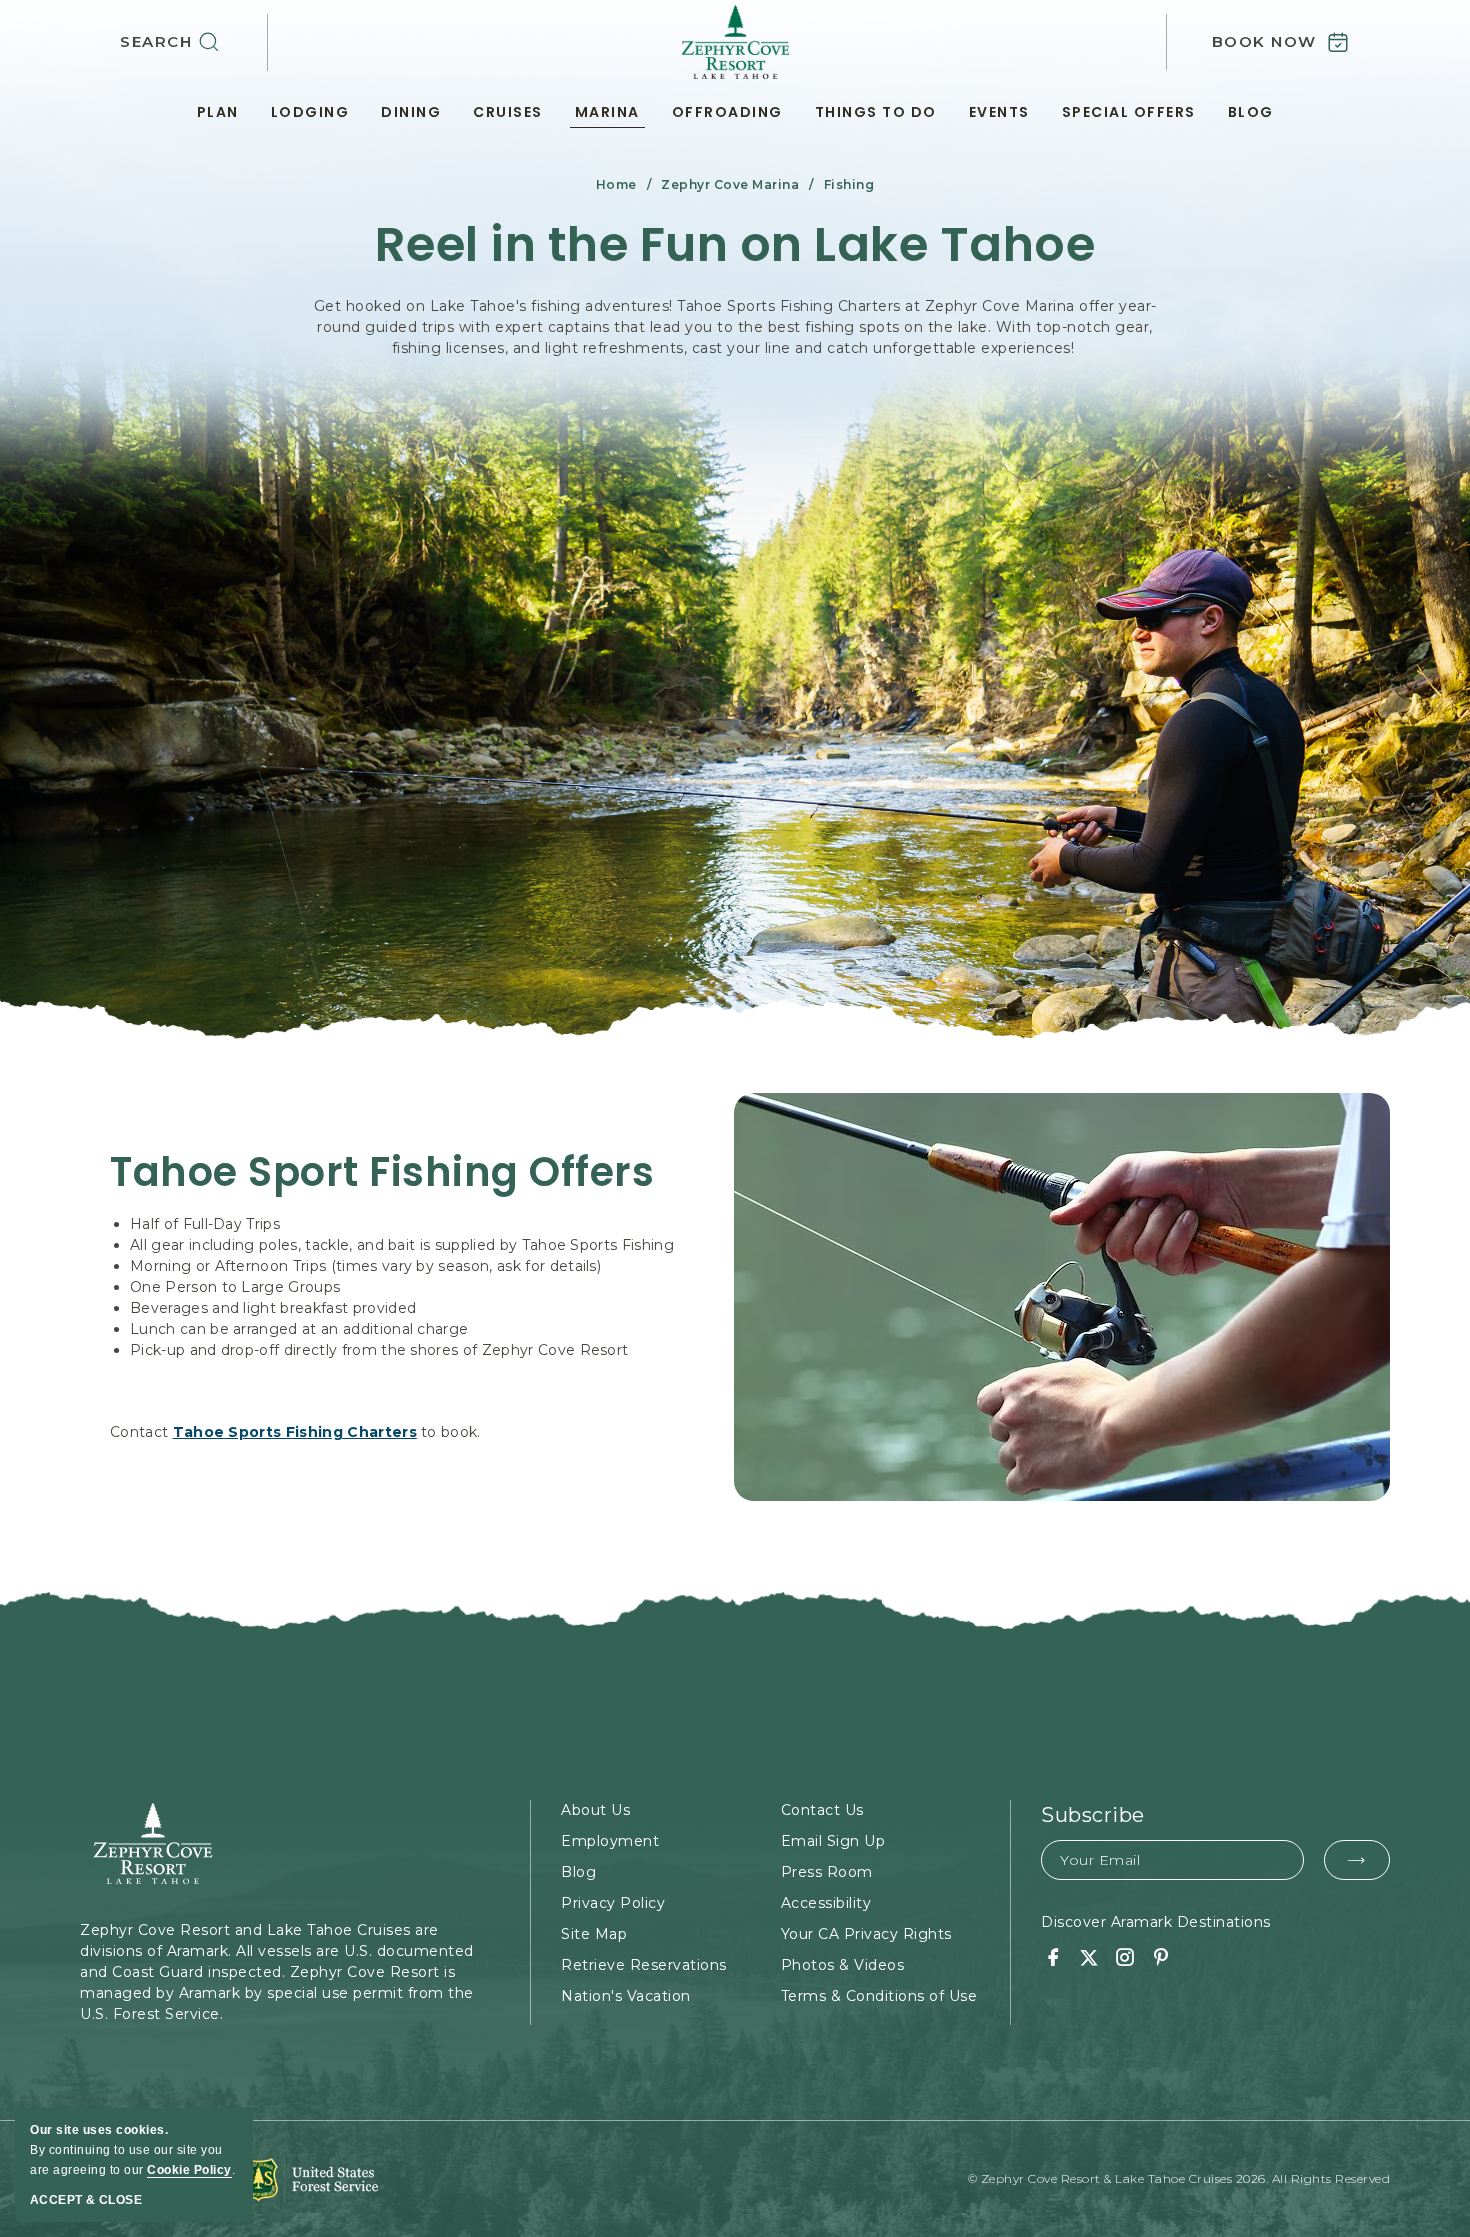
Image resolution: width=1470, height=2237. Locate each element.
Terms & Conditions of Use (879, 1996)
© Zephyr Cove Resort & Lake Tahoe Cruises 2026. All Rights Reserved (1179, 2178)
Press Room (827, 1872)
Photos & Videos (843, 1965)
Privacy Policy (613, 1903)
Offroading (727, 112)
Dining (411, 112)
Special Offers (1129, 112)
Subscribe (1093, 1815)
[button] (194, 42)
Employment (610, 1841)
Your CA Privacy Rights (866, 1934)
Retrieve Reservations (644, 1965)
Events (999, 112)
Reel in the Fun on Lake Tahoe (735, 245)
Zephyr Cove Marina (730, 184)
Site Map (594, 1934)
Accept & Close (86, 2200)
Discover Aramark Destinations (1156, 1922)
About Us (595, 1810)
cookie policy (189, 2170)
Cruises (508, 112)
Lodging (310, 112)
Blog (1251, 112)
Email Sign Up (833, 1841)
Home (616, 184)
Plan (218, 112)
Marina (607, 112)
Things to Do (876, 112)
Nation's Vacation (626, 1996)
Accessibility (826, 1903)
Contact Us (822, 1810)
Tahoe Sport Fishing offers (382, 1172)
